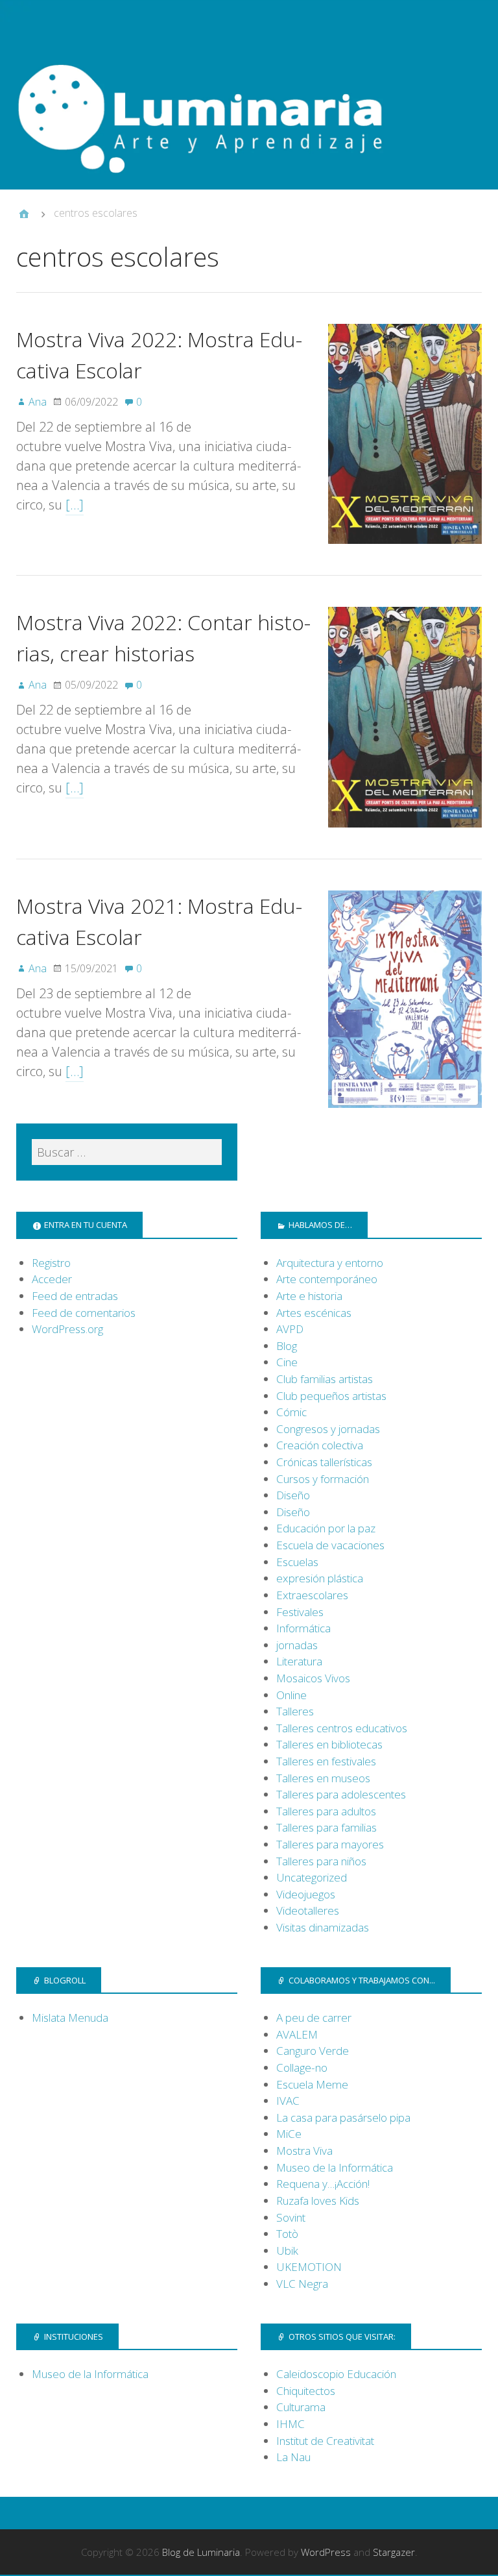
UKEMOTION (309, 2267)
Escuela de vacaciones (330, 1545)
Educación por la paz (326, 1528)
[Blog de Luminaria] (249, 112)
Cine (287, 1362)
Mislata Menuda (70, 2018)
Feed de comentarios (84, 1313)
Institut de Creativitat (325, 2441)
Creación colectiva (320, 1445)
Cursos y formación (323, 1479)
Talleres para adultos (326, 1811)
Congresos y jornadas (328, 1429)
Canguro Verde (313, 2051)
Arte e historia (309, 1296)
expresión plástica (320, 1578)
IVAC (288, 2101)
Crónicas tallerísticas (324, 1462)
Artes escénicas (314, 1313)
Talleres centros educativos (342, 1728)
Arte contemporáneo (327, 1279)
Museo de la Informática (335, 2167)
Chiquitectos (306, 2391)
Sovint (291, 2217)
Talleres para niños (321, 1861)
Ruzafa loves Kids (318, 2201)
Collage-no (302, 2067)
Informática (303, 1628)
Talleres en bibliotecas (329, 1744)
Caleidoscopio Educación (336, 2374)
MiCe (289, 2134)
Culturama (301, 2407)
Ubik (287, 2251)
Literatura (299, 1661)
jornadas (297, 1645)
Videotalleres (308, 1910)
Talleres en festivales (326, 1761)
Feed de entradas (75, 1296)
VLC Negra (302, 2284)
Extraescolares (312, 1595)
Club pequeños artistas (331, 1396)
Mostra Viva (304, 2151)
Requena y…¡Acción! (323, 2184)
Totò (287, 2234)
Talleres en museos (323, 1778)
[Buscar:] (127, 1152)
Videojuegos (306, 1894)
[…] (75, 505)
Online (291, 1695)
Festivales (300, 1612)
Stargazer (394, 2552)
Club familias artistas (325, 1379)
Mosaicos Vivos (313, 1678)
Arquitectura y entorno (330, 1263)
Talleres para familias (326, 1827)
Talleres (295, 1711)
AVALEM (297, 2034)
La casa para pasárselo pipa (343, 2117)
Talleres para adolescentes (341, 1794)
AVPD (290, 1329)
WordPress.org (67, 1329)
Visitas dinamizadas (323, 1927)
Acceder (52, 1279)
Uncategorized (312, 1877)
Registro (51, 1263)
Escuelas (297, 1562)
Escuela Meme (312, 2084)
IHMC (290, 2424)
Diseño (293, 1495)
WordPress (326, 2552)
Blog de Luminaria (201, 2552)
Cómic (291, 1412)
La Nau (293, 2457)
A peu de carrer (314, 2018)
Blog (287, 1346)
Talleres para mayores (330, 1844)
